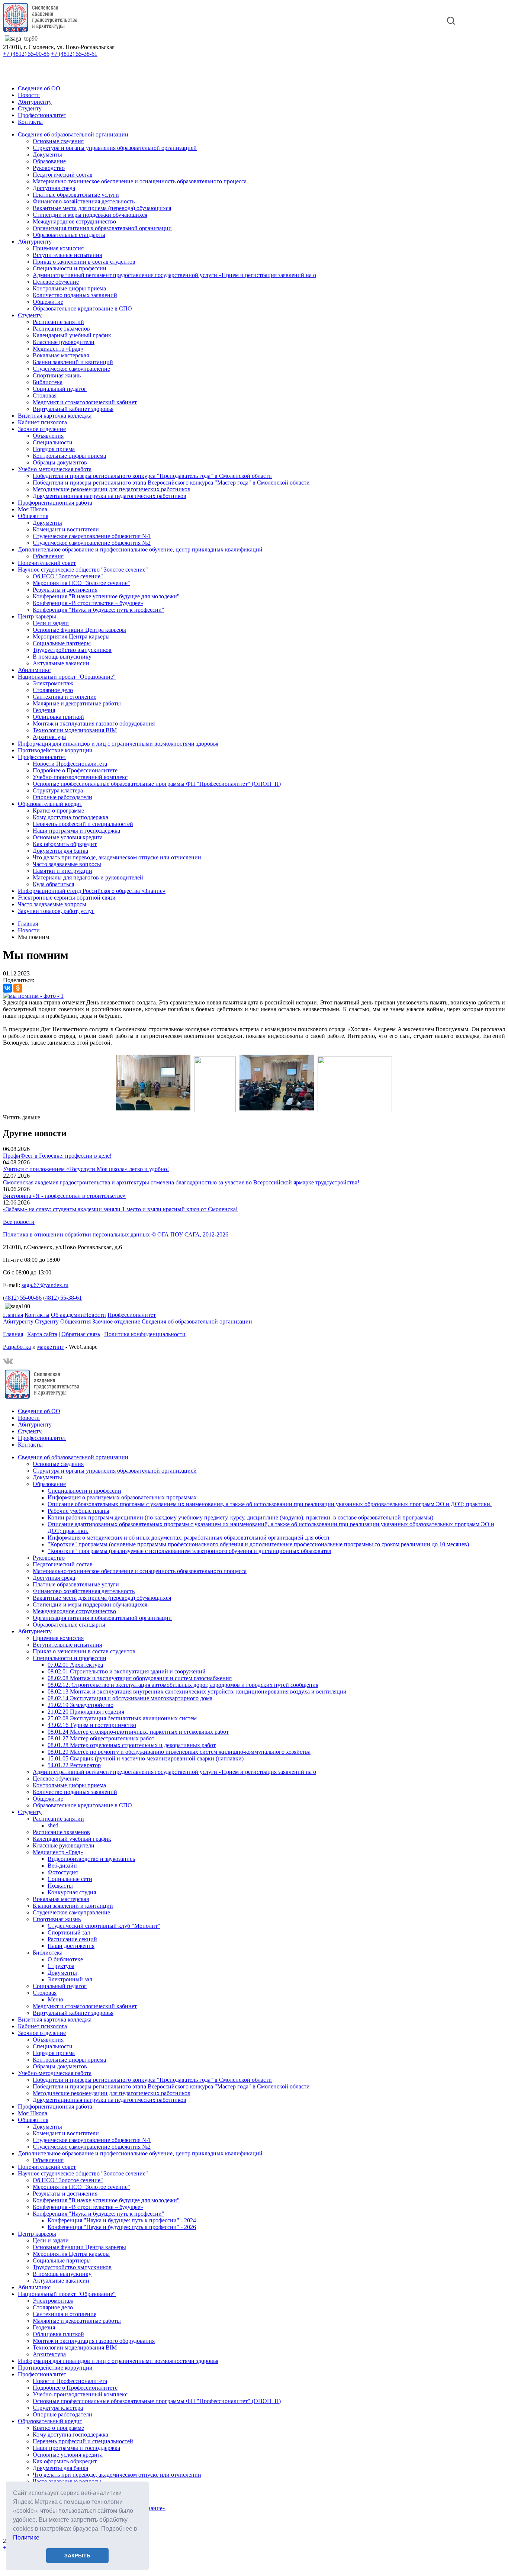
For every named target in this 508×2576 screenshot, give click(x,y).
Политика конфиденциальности (145, 1334)
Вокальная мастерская (61, 355)
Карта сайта (42, 1334)
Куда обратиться (53, 884)
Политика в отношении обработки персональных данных (76, 1234)
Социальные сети (70, 1879)
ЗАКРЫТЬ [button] (77, 2556)
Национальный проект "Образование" (67, 677)
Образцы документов (60, 462)
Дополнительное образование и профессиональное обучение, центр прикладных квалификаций (140, 549)
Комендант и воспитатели (66, 529)
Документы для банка (60, 851)
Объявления (48, 436)
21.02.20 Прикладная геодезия (86, 1712)
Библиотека (48, 382)
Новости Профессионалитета (70, 764)
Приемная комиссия (58, 248)
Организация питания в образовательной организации (102, 228)
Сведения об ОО (39, 88)
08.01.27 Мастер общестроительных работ (101, 1738)
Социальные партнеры (62, 643)
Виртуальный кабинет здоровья (73, 409)
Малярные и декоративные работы (77, 703)
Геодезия (44, 710)
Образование (49, 161)
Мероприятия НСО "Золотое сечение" (81, 583)
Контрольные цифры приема (69, 288)
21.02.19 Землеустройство (81, 1705)
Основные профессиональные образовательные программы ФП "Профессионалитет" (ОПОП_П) (157, 784)
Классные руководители (64, 342)
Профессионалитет (42, 115)
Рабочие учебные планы (78, 1511)
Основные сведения (58, 141)
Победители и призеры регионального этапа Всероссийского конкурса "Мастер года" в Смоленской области (171, 483)
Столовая (45, 395)
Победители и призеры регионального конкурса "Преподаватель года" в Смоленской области (152, 476)
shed (53, 1825)
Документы (47, 155)
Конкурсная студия (72, 1892)
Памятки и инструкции (62, 871)
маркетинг (51, 1347)
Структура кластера (58, 790)
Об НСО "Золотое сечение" (68, 576)
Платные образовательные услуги (76, 195)
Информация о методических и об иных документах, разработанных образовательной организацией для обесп (189, 1538)
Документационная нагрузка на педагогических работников (110, 496)
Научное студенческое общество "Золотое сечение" (83, 570)
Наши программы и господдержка (76, 831)
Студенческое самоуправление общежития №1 (92, 536)
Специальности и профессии (70, 268)
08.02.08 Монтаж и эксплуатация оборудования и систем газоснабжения (140, 1678)
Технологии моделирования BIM (75, 730)
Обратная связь (81, 1334)
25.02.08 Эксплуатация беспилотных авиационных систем (122, 1718)
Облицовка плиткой (58, 717)
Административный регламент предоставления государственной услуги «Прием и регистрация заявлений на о (174, 275)
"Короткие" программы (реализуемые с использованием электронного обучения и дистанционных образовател (189, 1551)
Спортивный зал (69, 1932)
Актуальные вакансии (61, 663)
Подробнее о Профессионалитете (75, 770)
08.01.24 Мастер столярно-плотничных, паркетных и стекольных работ (138, 1732)
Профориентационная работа (55, 503)
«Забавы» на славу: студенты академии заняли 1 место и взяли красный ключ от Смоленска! (120, 1209)
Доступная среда (54, 188)
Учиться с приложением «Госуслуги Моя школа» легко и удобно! (86, 1169)
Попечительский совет (47, 563)
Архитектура (49, 737)
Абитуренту (18, 1321)
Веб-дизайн (62, 1866)
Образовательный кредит (50, 804)
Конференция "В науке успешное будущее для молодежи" (106, 596)
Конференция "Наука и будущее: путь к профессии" (99, 610)
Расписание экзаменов (61, 329)
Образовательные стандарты (69, 235)
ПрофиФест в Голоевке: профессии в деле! (57, 1156)
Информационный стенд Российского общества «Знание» (92, 891)
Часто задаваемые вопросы (67, 864)
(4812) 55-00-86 (22, 1298)
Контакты (30, 122)
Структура (61, 1966)
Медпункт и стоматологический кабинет (85, 402)
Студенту (30, 108)
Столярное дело (53, 690)
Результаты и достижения (65, 590)
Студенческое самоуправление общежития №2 (92, 543)
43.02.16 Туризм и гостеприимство (92, 1725)
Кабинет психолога (42, 422)
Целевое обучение (56, 282)
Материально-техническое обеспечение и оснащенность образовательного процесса (140, 181)
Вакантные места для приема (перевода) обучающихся (102, 208)
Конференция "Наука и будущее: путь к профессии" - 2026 (122, 2227)
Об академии (67, 1315)
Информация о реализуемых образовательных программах (122, 1497)
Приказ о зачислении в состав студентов (84, 262)
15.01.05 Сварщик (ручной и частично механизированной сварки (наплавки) (146, 1758)
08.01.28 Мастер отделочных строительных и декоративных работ (132, 1745)
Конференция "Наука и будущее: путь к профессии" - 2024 (122, 2220)
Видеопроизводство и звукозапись (91, 1859)
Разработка (17, 1347)
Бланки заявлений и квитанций (73, 362)
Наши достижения (71, 1946)
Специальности (53, 442)
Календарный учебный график (72, 335)
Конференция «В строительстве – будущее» (88, 603)
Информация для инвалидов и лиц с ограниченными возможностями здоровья (118, 744)
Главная (13, 1315)
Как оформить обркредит (65, 844)
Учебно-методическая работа (55, 469)
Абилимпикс (34, 670)
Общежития (33, 516)
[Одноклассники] (18, 988)
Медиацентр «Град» (58, 349)
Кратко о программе (58, 811)
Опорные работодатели (62, 797)
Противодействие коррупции (55, 750)
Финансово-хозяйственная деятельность (84, 201)
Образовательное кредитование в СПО (82, 308)
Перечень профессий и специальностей (83, 824)
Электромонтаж (53, 683)
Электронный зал (70, 1979)
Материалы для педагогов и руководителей (88, 877)
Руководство (49, 168)
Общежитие (48, 302)
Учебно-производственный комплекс (80, 777)
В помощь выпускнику (62, 657)
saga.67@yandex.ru (45, 1285)
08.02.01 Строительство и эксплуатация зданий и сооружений (127, 1671)
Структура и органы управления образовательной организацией (115, 148)
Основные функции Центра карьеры (79, 630)
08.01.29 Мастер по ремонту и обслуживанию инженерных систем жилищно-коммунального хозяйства (179, 1752)
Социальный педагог (60, 389)
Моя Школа (33, 509)
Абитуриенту (35, 102)
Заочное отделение (42, 429)
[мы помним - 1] (33, 996)
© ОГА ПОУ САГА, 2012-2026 (190, 1234)
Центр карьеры (37, 616)
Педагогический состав (63, 175)
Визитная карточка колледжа (55, 416)
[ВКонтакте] (7, 988)
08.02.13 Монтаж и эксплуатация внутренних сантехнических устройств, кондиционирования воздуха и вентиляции (197, 1691)
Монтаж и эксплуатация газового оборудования (94, 723)
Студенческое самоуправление (71, 369)
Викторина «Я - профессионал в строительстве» (64, 1196)
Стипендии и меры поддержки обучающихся (90, 215)
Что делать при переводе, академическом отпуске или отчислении (117, 857)
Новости (29, 95)
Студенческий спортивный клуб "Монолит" (104, 1926)
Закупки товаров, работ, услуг (56, 911)
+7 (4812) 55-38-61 (74, 54)
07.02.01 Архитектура (75, 1665)
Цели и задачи (51, 623)
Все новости (19, 1222)
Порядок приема (54, 449)
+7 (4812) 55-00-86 (26, 54)
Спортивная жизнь (57, 375)
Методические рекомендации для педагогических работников (112, 489)
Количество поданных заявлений (75, 295)
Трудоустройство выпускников (72, 650)
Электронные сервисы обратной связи (67, 898)
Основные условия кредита (68, 837)
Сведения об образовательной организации (73, 134)
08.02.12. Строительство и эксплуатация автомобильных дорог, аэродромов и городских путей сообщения (183, 1685)
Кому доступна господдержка (70, 817)
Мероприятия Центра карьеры (71, 636)
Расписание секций (72, 1939)
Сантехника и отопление (65, 697)
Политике (26, 2538)
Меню (55, 1999)
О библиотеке (65, 1959)
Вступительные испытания (67, 255)
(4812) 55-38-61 (62, 1298)
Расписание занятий (58, 322)
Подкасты (60, 1886)
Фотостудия (63, 1872)
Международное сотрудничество (74, 221)
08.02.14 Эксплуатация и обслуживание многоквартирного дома (130, 1698)
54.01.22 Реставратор (74, 1765)
